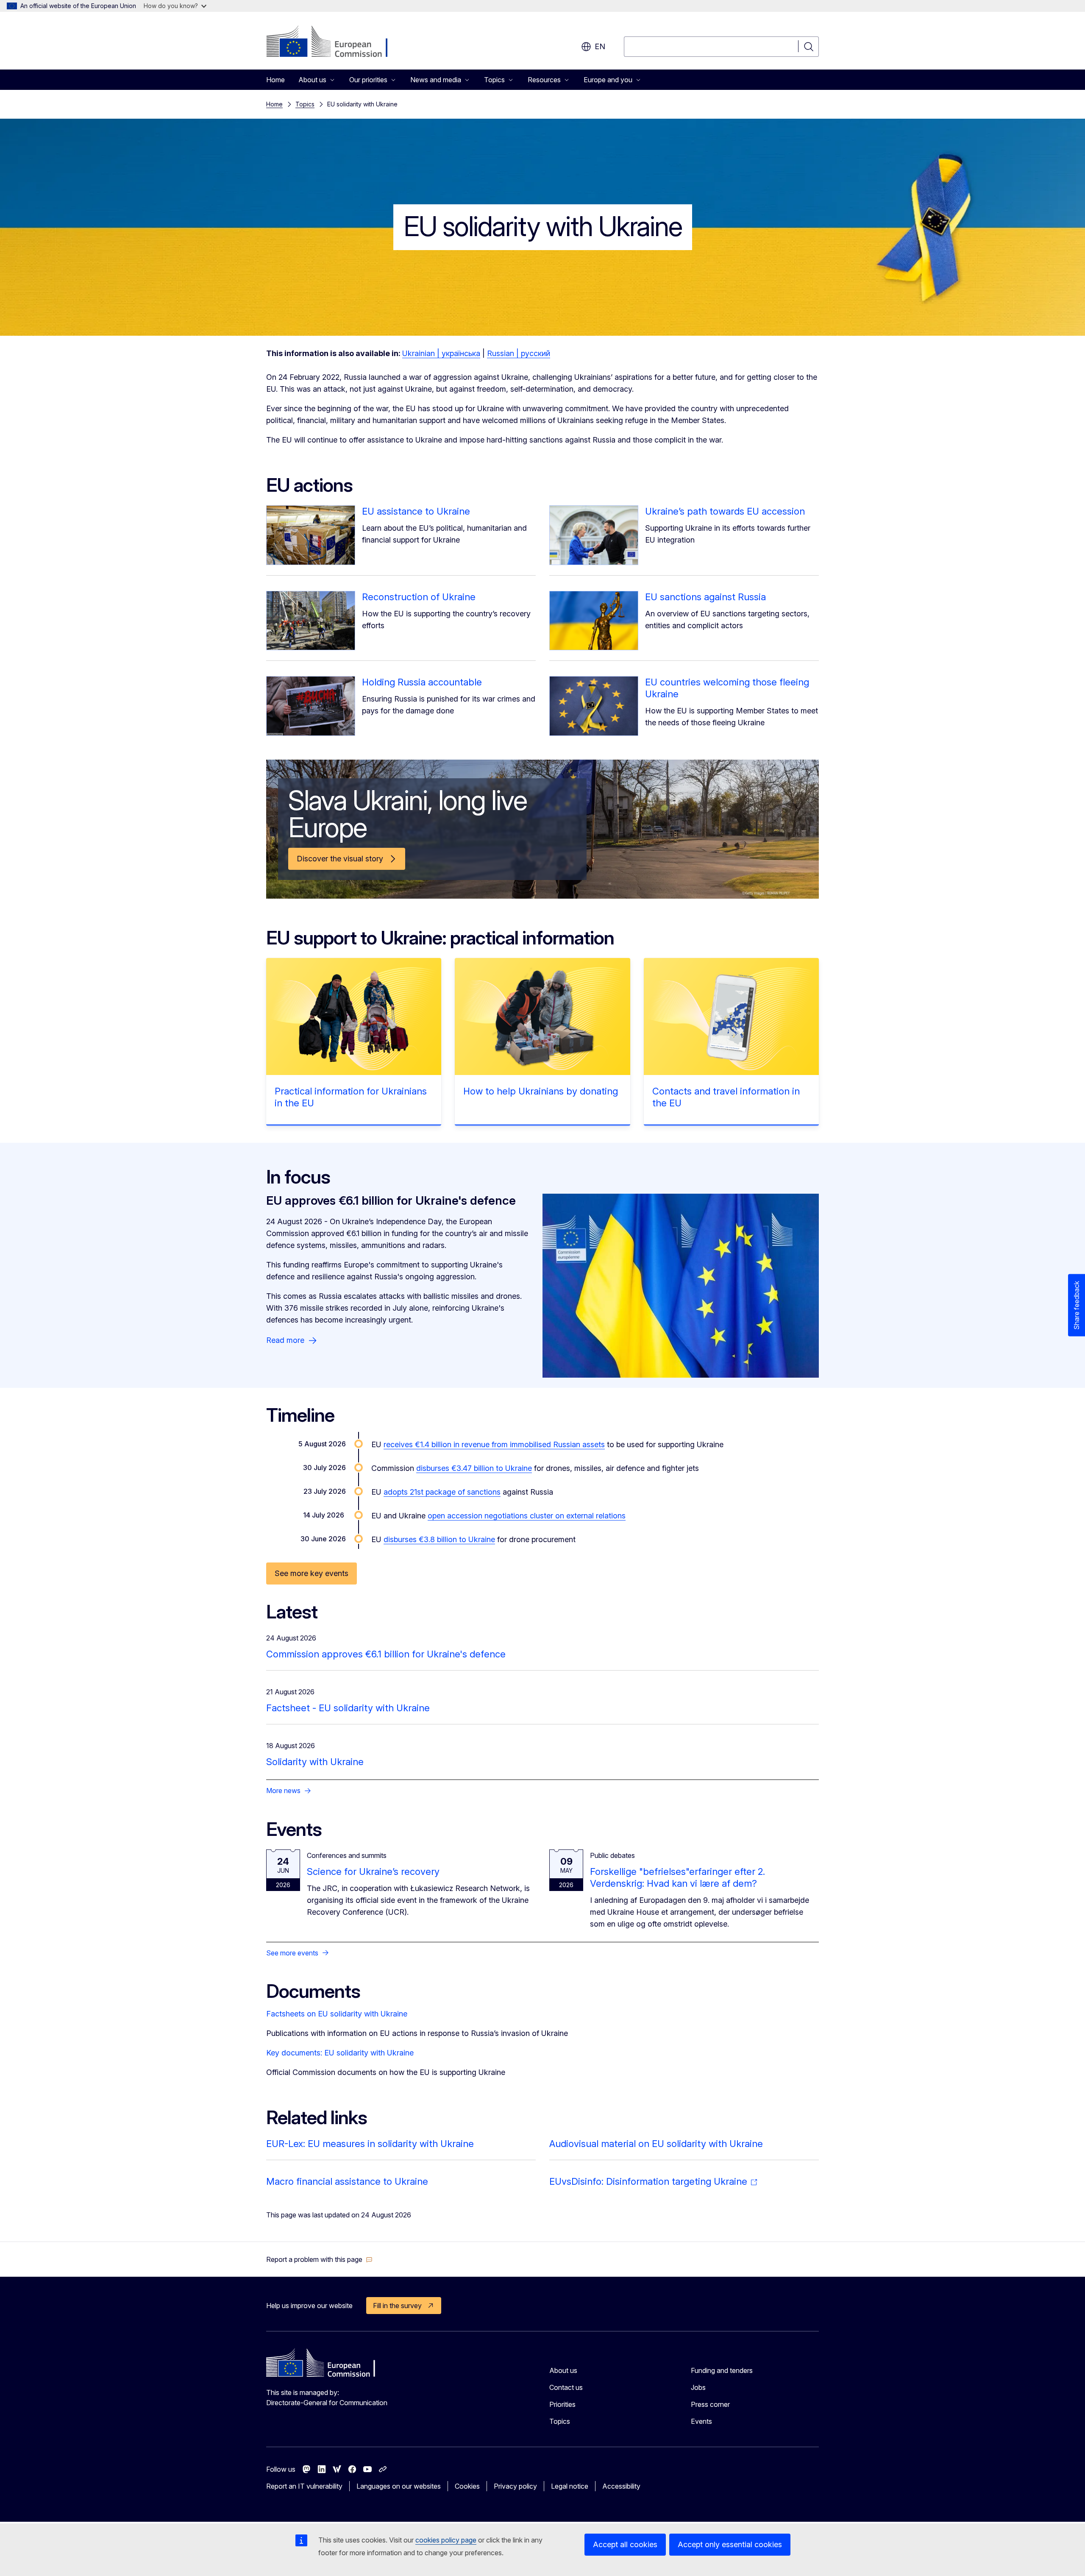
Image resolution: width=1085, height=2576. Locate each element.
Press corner (710, 2404)
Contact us (566, 2387)
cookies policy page (446, 2540)
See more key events (312, 1573)
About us (563, 2370)
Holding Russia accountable (422, 682)
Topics (305, 104)
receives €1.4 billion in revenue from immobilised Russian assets (494, 1444)
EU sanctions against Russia (705, 597)
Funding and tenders (722, 2370)
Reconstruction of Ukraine (419, 597)
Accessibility (621, 2486)
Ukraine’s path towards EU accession (725, 511)
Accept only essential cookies (730, 2544)
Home (275, 80)
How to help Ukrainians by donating (541, 1091)
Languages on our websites (399, 2486)
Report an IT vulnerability (304, 2486)
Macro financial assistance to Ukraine (347, 2181)
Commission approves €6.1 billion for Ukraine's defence (386, 1654)
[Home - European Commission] (335, 42)
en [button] (600, 46)
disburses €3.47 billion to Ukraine (474, 1468)
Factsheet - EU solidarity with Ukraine (348, 1708)
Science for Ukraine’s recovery (373, 1871)
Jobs (698, 2387)
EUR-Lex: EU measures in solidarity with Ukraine (370, 2144)
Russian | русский (519, 353)
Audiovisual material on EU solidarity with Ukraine (656, 2144)
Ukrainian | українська (441, 353)
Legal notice (570, 2486)
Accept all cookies (625, 2544)
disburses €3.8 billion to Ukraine (439, 1539)
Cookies (467, 2486)
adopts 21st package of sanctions (442, 1492)
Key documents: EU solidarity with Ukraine (340, 2053)
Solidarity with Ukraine (315, 1762)
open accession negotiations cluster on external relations (527, 1516)
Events (701, 2421)
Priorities (562, 2404)
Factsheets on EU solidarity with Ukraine (337, 2014)
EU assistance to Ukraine (416, 511)
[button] (319, 2259)
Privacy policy (515, 2486)
